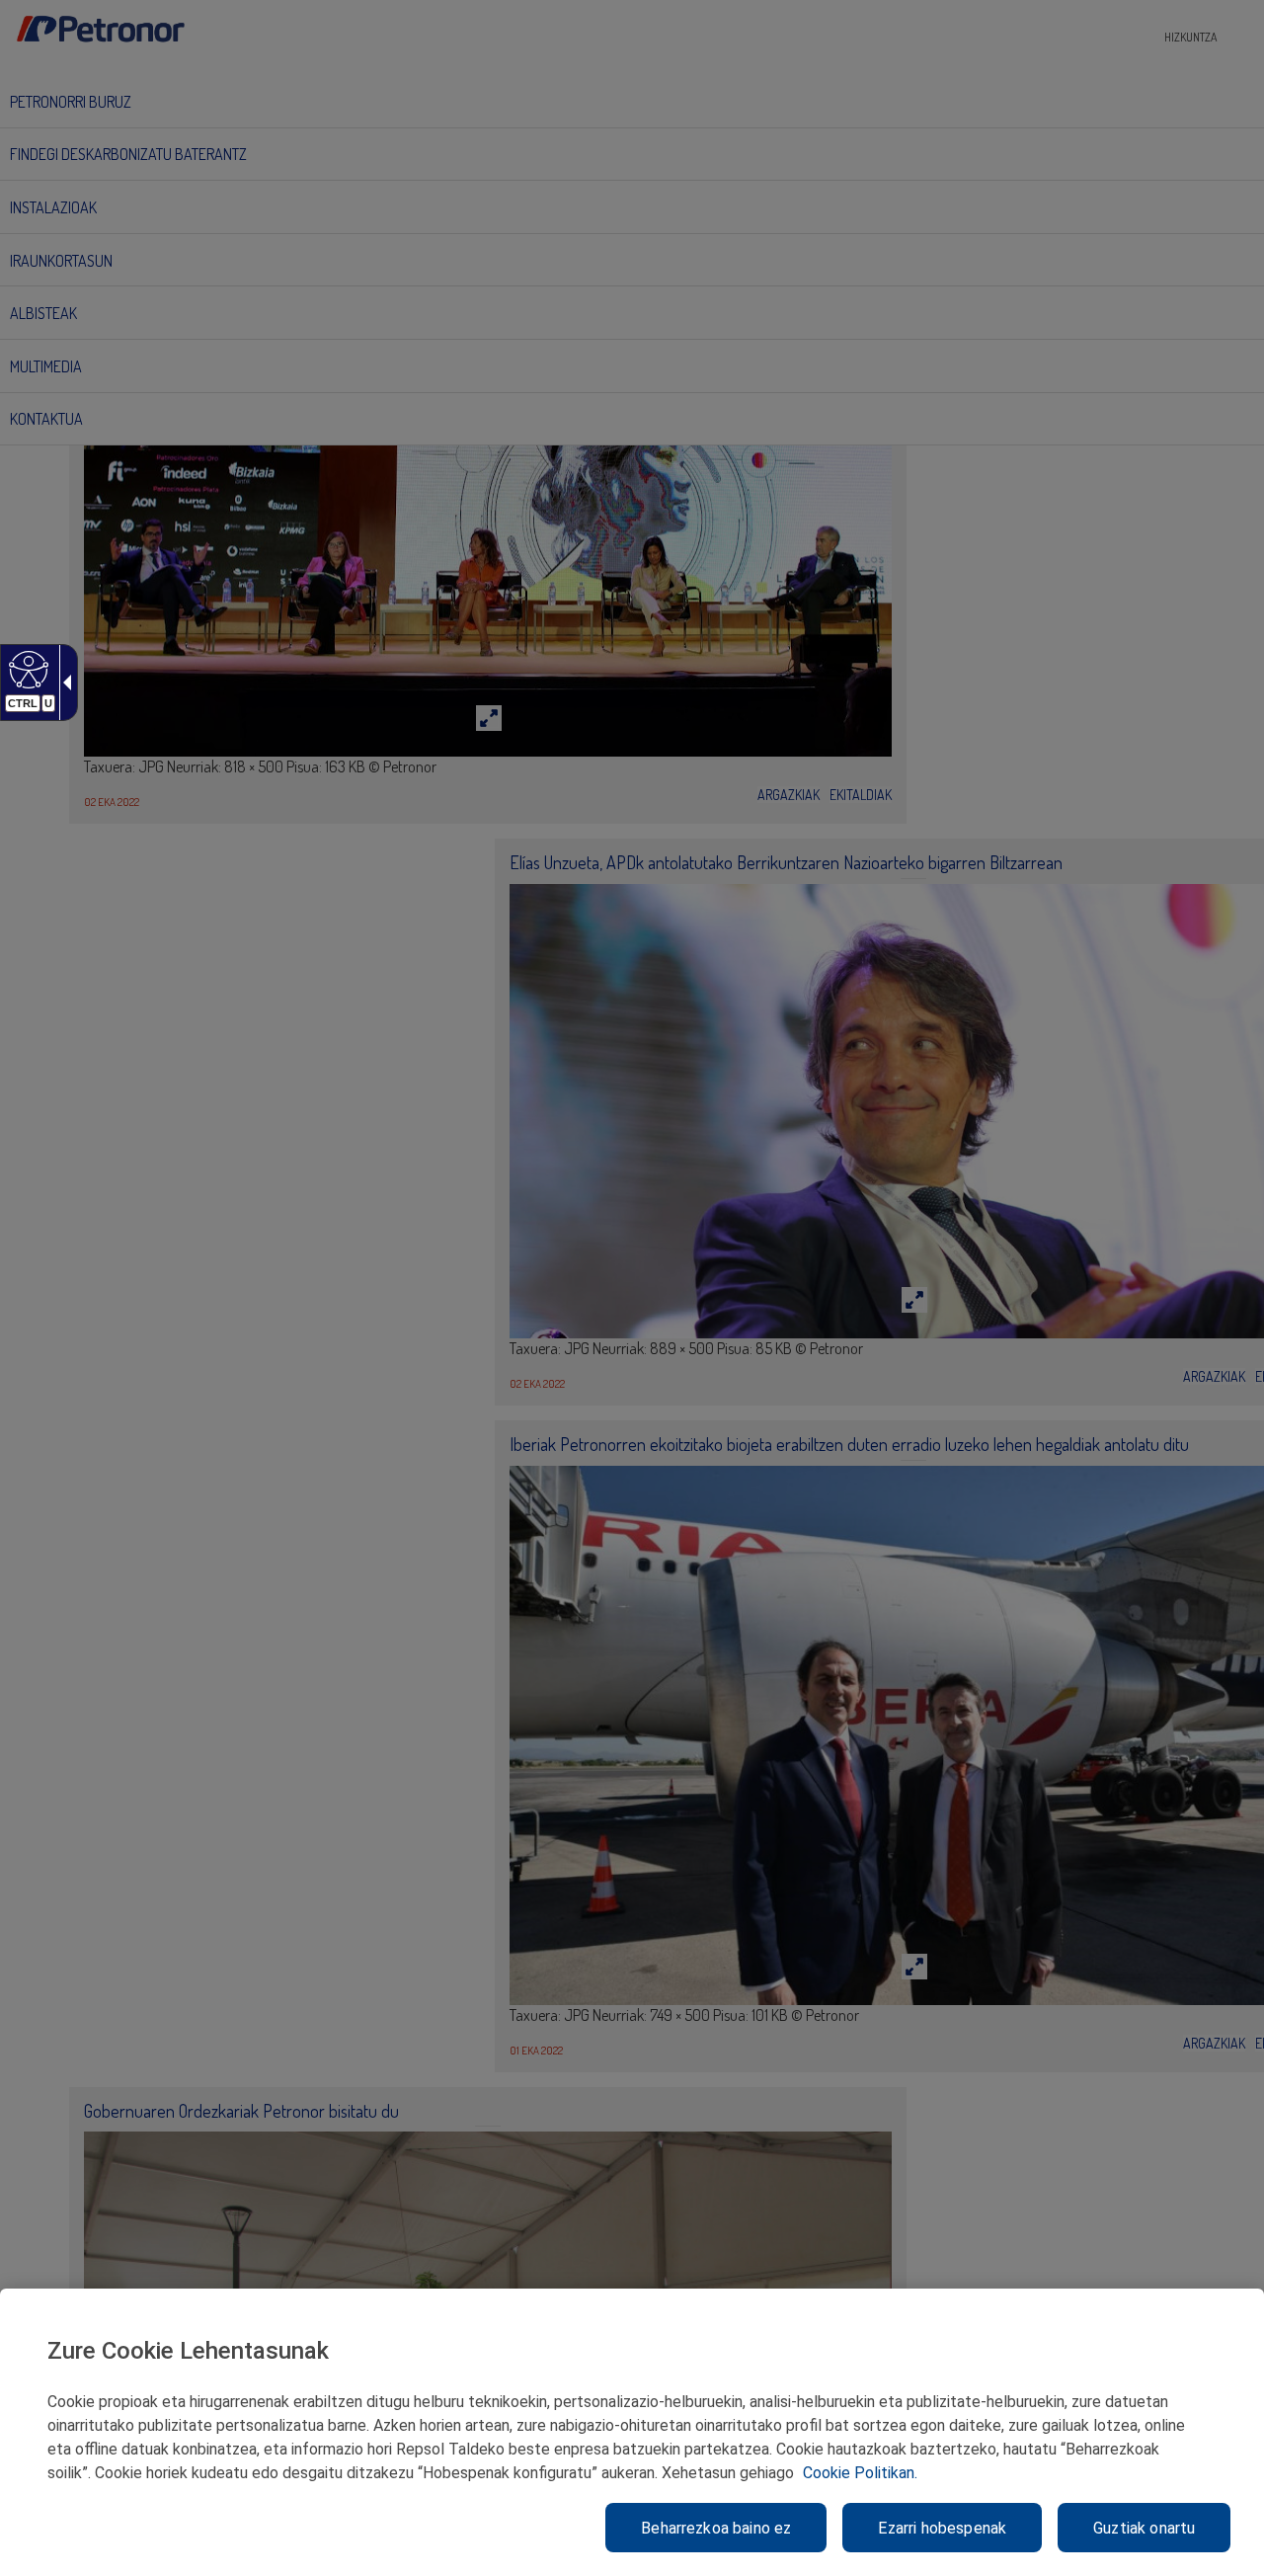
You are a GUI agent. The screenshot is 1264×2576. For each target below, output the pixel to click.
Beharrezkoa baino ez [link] (716, 2528)
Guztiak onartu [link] (1144, 2528)
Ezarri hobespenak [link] (942, 2528)
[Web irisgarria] (26, 669)
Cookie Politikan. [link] (860, 2473)
